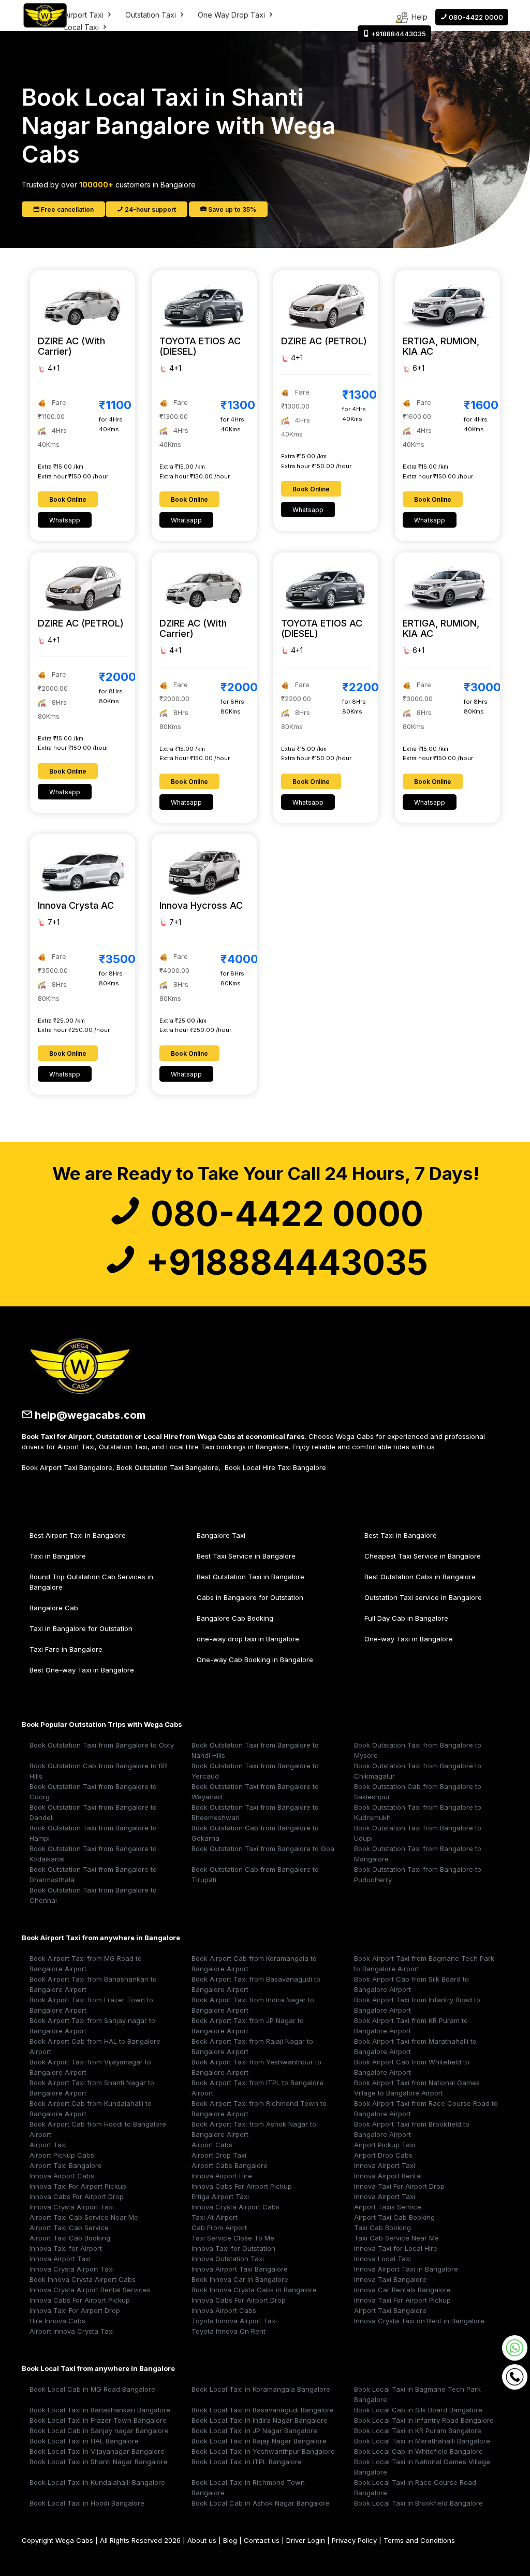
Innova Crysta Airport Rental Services (90, 2290)
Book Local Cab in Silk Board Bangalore (418, 2410)
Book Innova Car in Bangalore (240, 2279)
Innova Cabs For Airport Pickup (242, 2186)
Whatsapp (65, 520)
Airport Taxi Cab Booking (394, 2217)
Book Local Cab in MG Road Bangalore (92, 2389)
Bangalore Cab (54, 1608)
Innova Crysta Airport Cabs (235, 2207)
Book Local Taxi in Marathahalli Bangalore (422, 2441)
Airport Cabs (212, 2145)
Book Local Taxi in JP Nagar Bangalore (254, 2431)
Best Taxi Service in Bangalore (246, 1556)
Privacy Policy (354, 2540)
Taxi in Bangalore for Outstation (81, 1628)
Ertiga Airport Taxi (220, 2196)
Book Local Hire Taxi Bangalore (275, 1467)
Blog (230, 2540)
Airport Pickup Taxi (385, 2145)
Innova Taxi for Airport (66, 2248)
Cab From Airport (219, 2228)
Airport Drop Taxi (219, 2155)
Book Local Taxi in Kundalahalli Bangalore (97, 2482)
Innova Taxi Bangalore (390, 2279)
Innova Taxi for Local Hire (396, 2248)
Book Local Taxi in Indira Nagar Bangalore (260, 2420)
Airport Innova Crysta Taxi (72, 2331)
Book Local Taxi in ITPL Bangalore (247, 2462)
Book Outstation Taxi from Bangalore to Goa (263, 1849)
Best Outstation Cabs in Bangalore (420, 1577)
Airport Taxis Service (388, 2207)
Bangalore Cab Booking (235, 1618)
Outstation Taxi (152, 15)
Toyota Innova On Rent (229, 2331)
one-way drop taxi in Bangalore (248, 1639)
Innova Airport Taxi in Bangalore (406, 2269)
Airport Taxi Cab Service (69, 2228)
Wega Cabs (74, 2540)
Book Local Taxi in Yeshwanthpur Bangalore (263, 2451)
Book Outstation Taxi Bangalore (167, 1467)
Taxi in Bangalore (58, 1556)
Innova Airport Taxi (385, 2165)
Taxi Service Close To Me (233, 2238)
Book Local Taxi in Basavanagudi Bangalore (263, 2410)
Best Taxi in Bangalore (401, 1535)
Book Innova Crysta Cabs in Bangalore (254, 2290)
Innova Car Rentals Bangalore (402, 2290)
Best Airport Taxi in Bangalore (78, 1535)
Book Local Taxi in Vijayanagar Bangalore (97, 2451)
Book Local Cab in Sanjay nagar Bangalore (99, 2431)
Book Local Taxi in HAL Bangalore (84, 2441)
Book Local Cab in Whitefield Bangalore (418, 2451)
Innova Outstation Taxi (228, 2259)
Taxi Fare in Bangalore (66, 1649)
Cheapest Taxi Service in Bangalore (423, 1556)
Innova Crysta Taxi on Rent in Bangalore (419, 2321)
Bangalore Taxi (221, 1535)
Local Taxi (83, 27)
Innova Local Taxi (382, 2259)
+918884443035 (283, 1262)
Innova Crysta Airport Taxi (72, 2207)
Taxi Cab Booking (382, 2228)
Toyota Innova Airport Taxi (234, 2321)
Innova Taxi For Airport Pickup (78, 2186)
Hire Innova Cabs (57, 2321)
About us (202, 2540)
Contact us (262, 2540)
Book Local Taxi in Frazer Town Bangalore (98, 2420)
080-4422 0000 (283, 1214)
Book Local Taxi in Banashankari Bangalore (100, 2410)
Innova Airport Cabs (62, 2176)
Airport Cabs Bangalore (230, 2165)
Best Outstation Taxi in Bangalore (251, 1577)
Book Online (68, 499)
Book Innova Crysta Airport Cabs (83, 2279)
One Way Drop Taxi (232, 15)
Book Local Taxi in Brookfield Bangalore (418, 2503)
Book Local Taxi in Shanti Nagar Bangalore (99, 2462)
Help (418, 17)
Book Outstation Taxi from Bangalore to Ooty (102, 1745)
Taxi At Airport (215, 2217)
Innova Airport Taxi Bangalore (240, 2269)
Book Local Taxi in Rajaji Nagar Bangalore (259, 2441)
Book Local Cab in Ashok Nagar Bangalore (261, 2503)
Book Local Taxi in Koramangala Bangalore (261, 2389)
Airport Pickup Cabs (62, 2155)
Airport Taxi (85, 15)
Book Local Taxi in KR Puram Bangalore (418, 2431)
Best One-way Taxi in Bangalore (82, 1670)
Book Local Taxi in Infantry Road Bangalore (424, 2420)
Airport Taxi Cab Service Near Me (84, 2217)
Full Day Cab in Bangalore (406, 1618)
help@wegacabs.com (89, 1415)
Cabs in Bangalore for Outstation (250, 1597)
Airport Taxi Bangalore (66, 2165)
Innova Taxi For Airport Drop (399, 2186)
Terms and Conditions (419, 2540)
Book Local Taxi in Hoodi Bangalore (87, 2503)
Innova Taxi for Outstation (233, 2248)
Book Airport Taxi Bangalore (67, 1467)
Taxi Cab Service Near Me (396, 2238)
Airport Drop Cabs (383, 2155)
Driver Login (306, 2540)
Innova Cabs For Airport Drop (77, 2196)
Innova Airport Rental (388, 2176)
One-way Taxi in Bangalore (409, 1639)
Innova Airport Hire (222, 2176)
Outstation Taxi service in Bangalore (423, 1597)
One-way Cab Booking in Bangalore (255, 1660)
